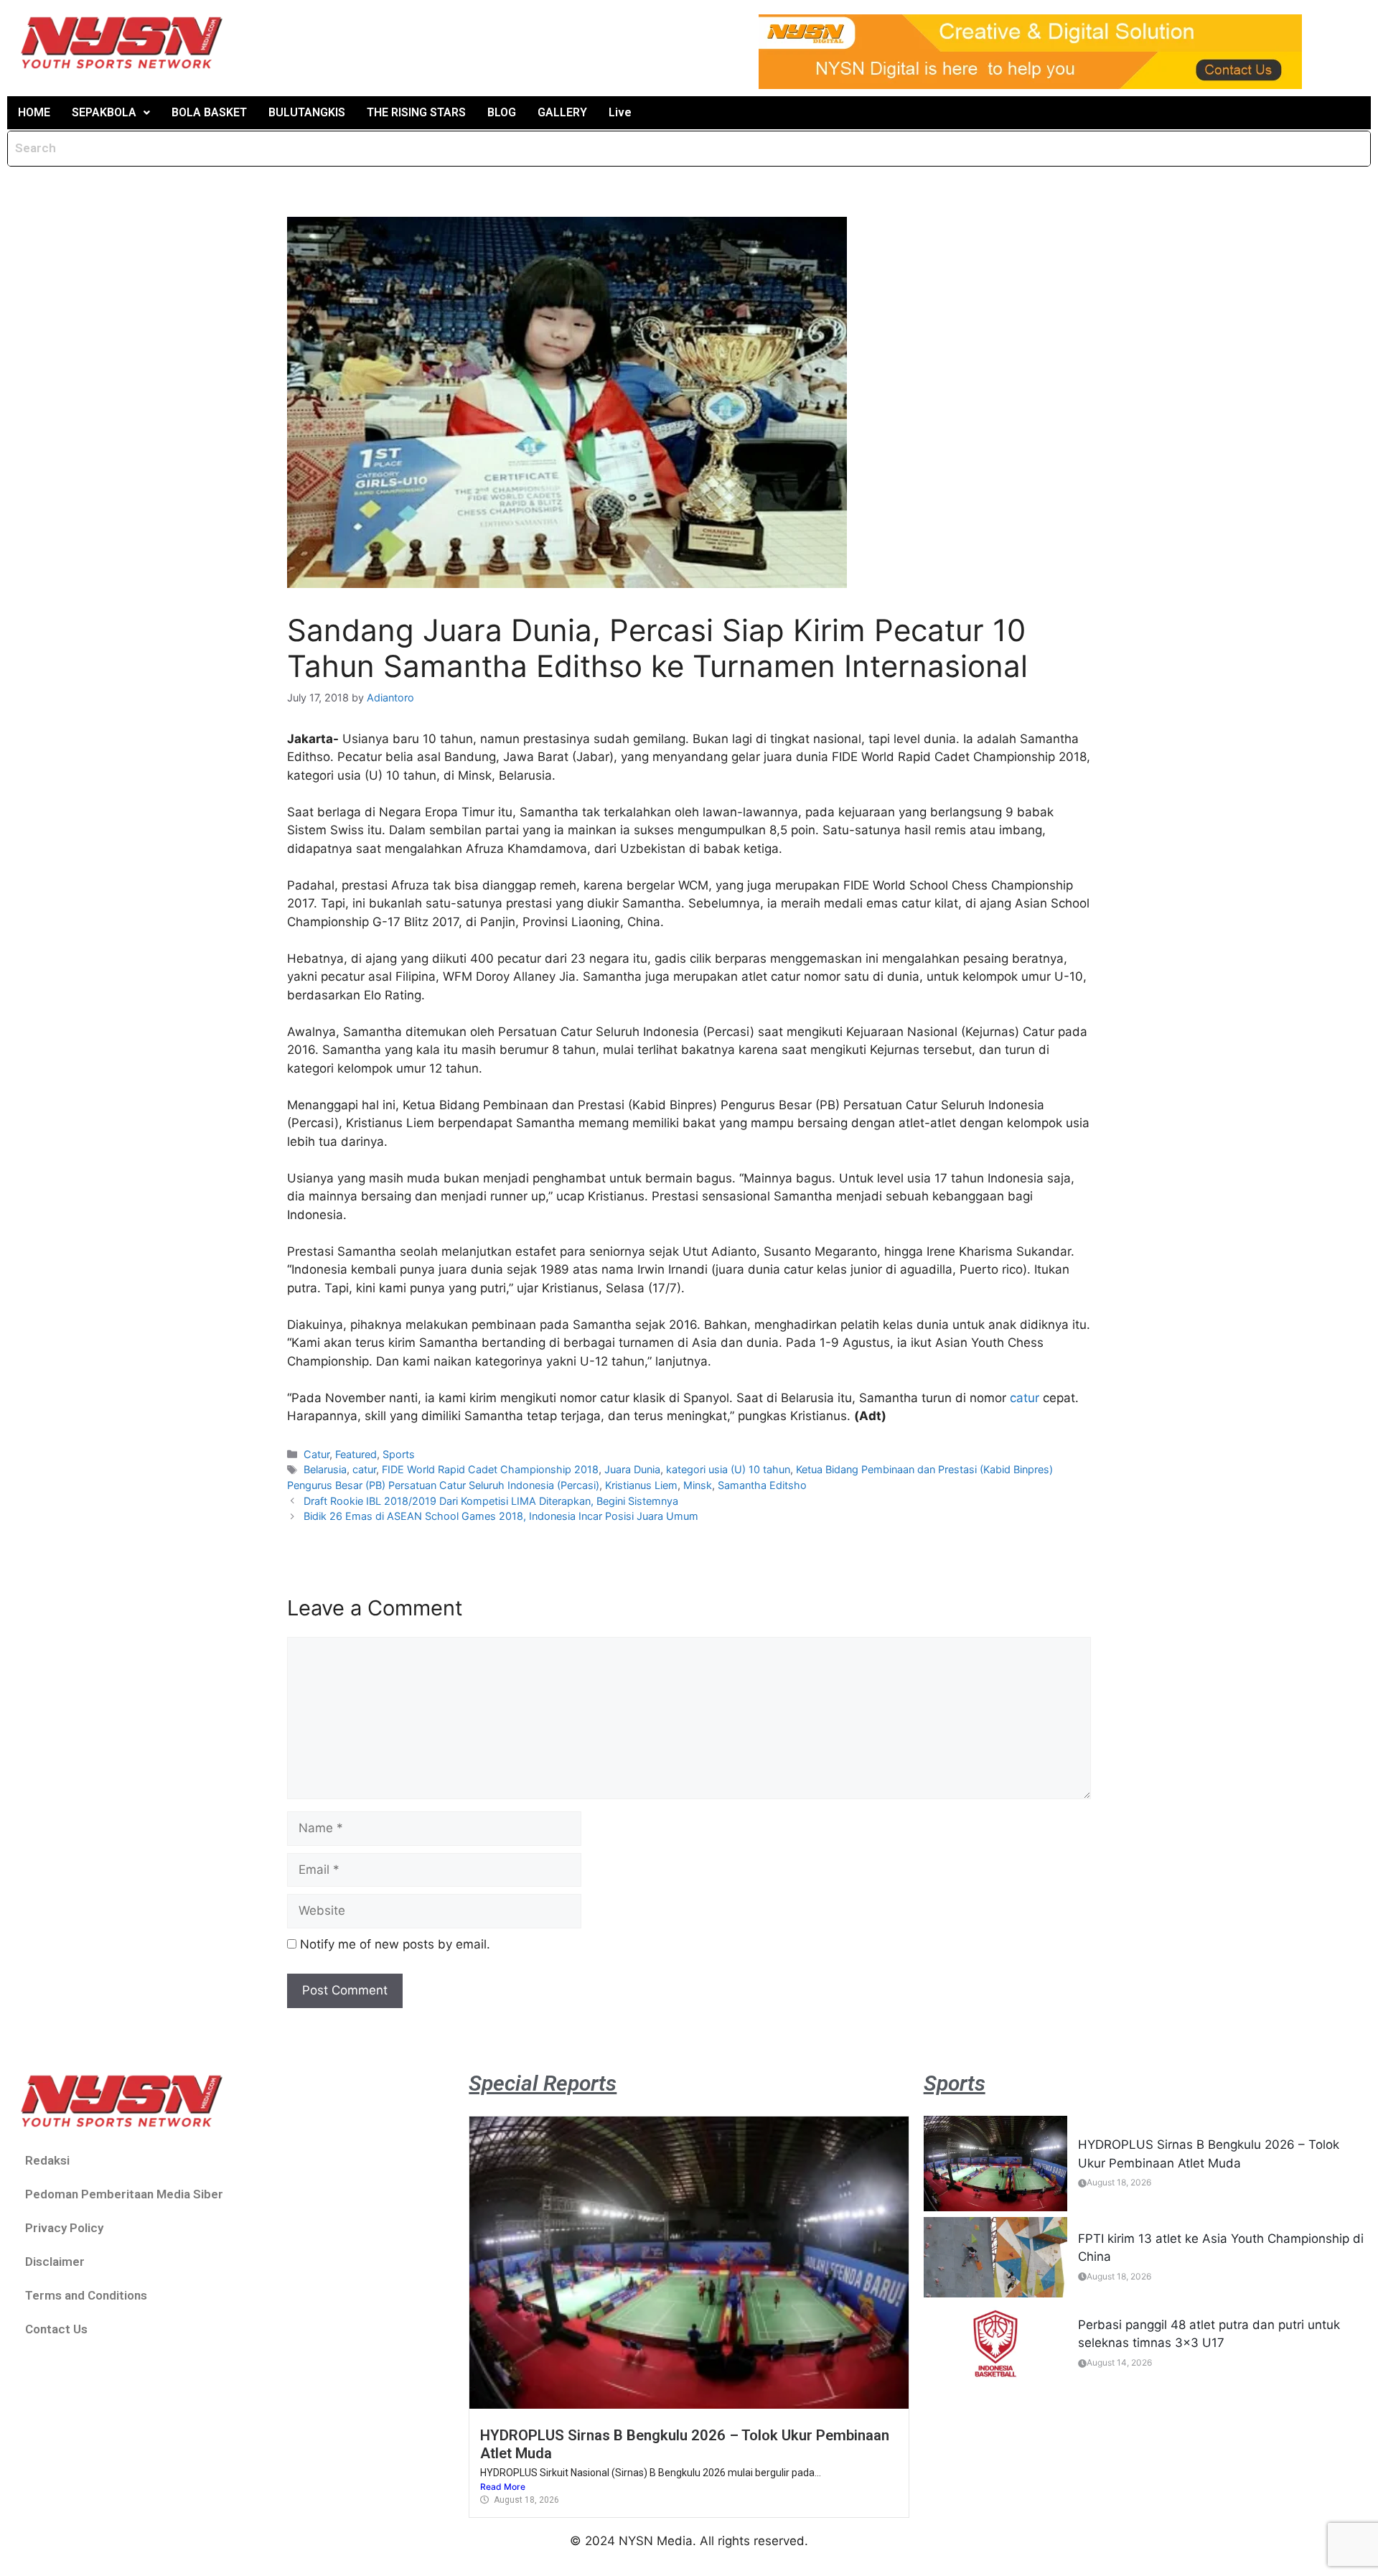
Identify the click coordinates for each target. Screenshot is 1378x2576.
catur (1025, 1398)
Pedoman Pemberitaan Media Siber (124, 2194)
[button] (111, 113)
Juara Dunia (632, 1469)
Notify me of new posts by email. (395, 1944)
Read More (503, 2487)
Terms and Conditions (86, 2295)
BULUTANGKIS (307, 112)
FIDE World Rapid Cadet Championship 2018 (490, 1469)
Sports (399, 1454)
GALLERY (562, 112)
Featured (356, 1454)
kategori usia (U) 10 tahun (728, 1469)
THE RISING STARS (416, 112)
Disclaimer (55, 2262)
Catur (317, 1454)
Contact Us (56, 2329)
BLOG (502, 112)
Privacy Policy (64, 2228)
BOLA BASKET (209, 112)
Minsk (698, 1485)
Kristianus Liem (641, 1485)
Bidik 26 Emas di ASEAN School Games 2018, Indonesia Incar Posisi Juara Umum (501, 1516)
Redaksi (47, 2160)
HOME (34, 112)
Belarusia (325, 1469)
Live (620, 112)
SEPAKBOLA (104, 112)
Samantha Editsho (762, 1485)
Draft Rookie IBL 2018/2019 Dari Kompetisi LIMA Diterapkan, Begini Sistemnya (491, 1501)
